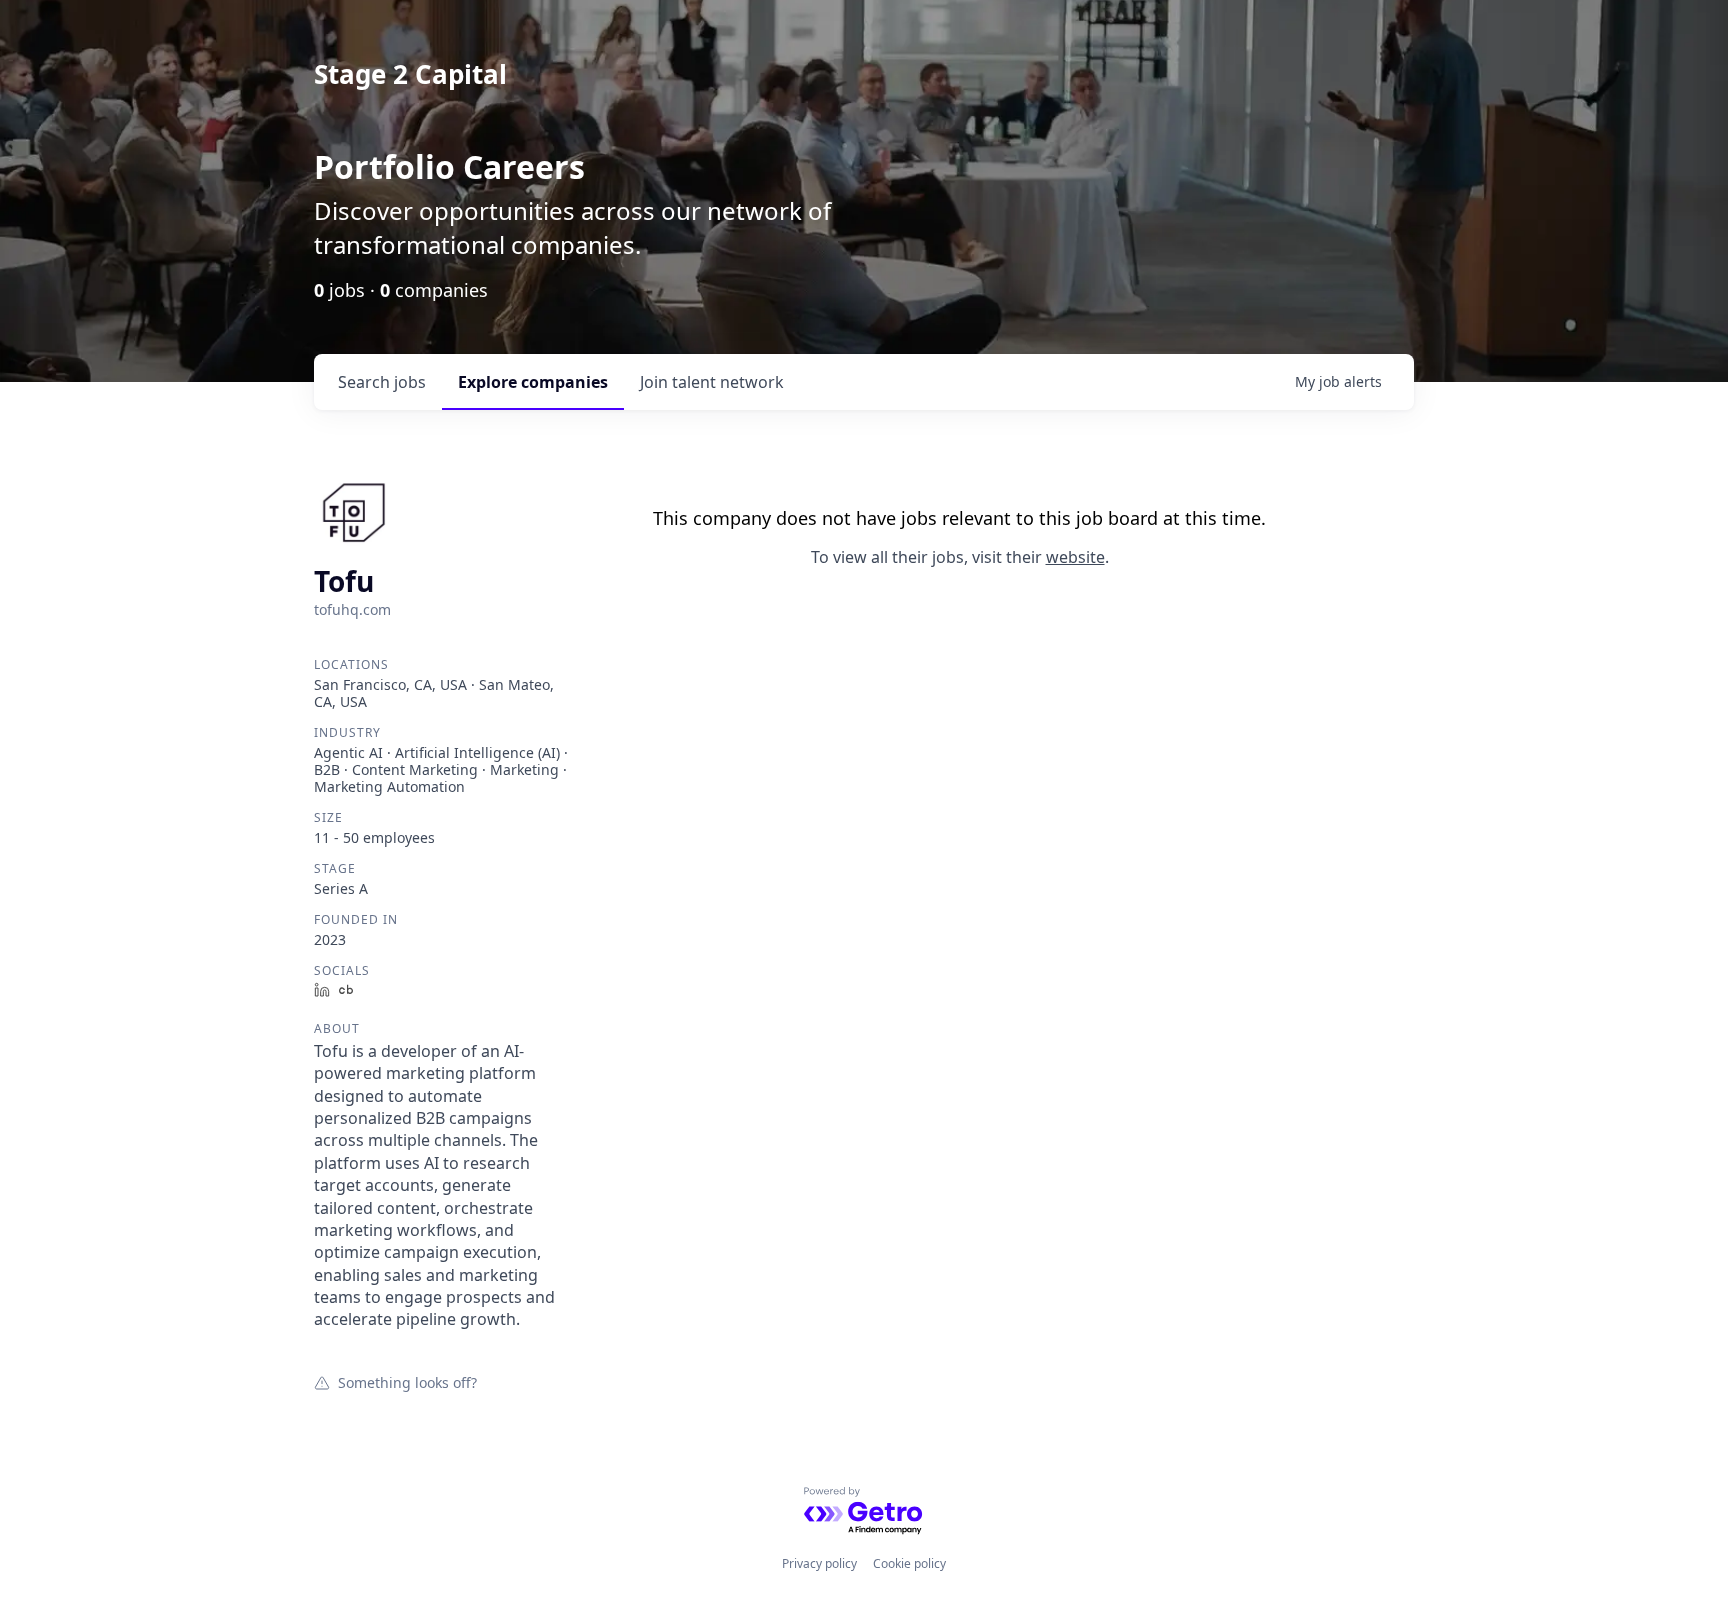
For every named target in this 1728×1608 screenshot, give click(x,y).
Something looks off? (407, 1382)
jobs (382, 382)
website (1075, 557)
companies (533, 382)
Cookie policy (909, 1563)
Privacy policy (819, 1563)
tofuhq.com (352, 609)
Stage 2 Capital (410, 74)
